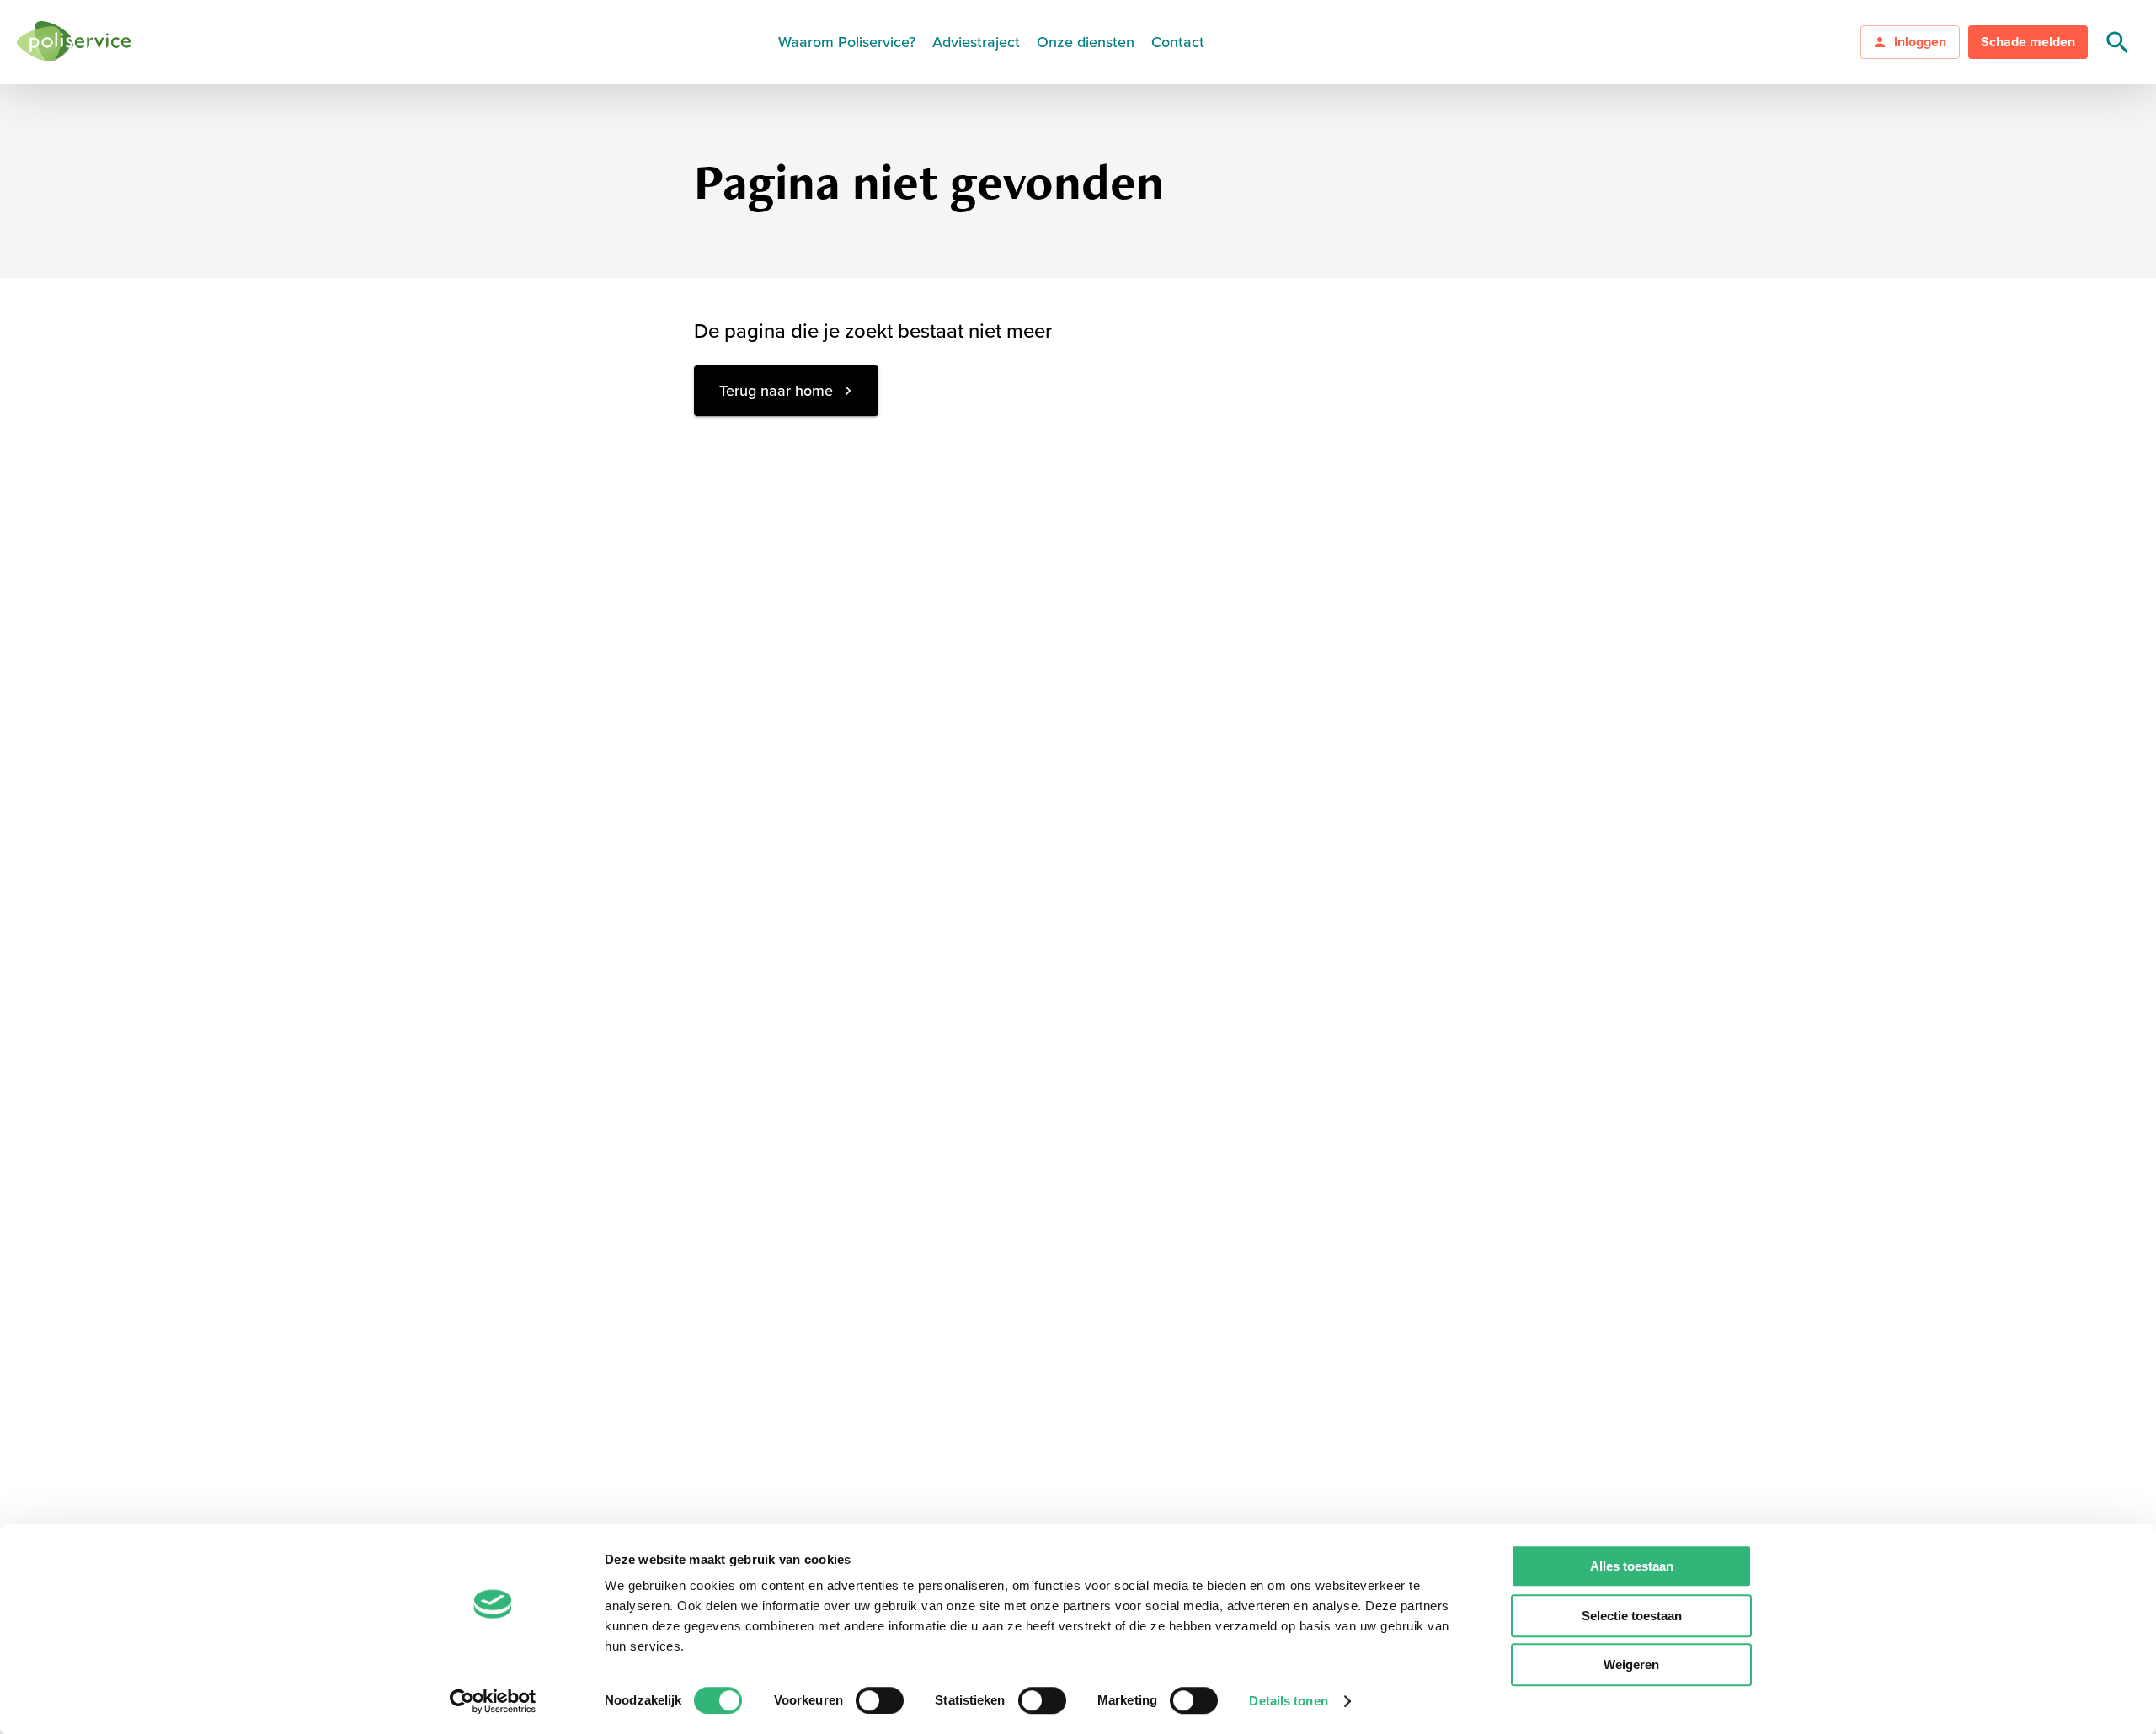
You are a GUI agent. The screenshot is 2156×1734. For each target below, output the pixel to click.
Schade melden (2028, 42)
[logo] (74, 43)
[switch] (880, 1700)
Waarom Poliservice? (847, 42)
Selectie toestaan (1632, 1616)
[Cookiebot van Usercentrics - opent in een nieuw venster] (493, 1701)
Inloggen (1920, 42)
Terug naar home (776, 391)
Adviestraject (976, 42)
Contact (1178, 42)
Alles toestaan (1632, 1566)
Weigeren (1631, 1665)
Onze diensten (1086, 42)
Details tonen (1288, 1701)
